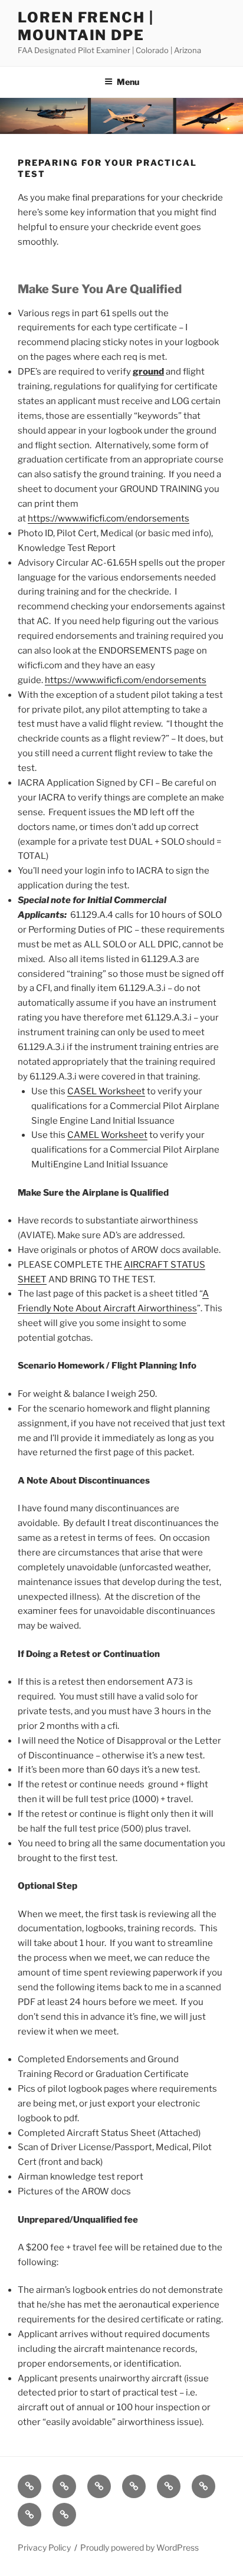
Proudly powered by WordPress (139, 2547)
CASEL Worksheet (106, 1091)
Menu (128, 82)
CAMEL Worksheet (107, 1135)
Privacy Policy (44, 2547)
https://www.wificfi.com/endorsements (109, 519)
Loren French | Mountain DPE (86, 26)
